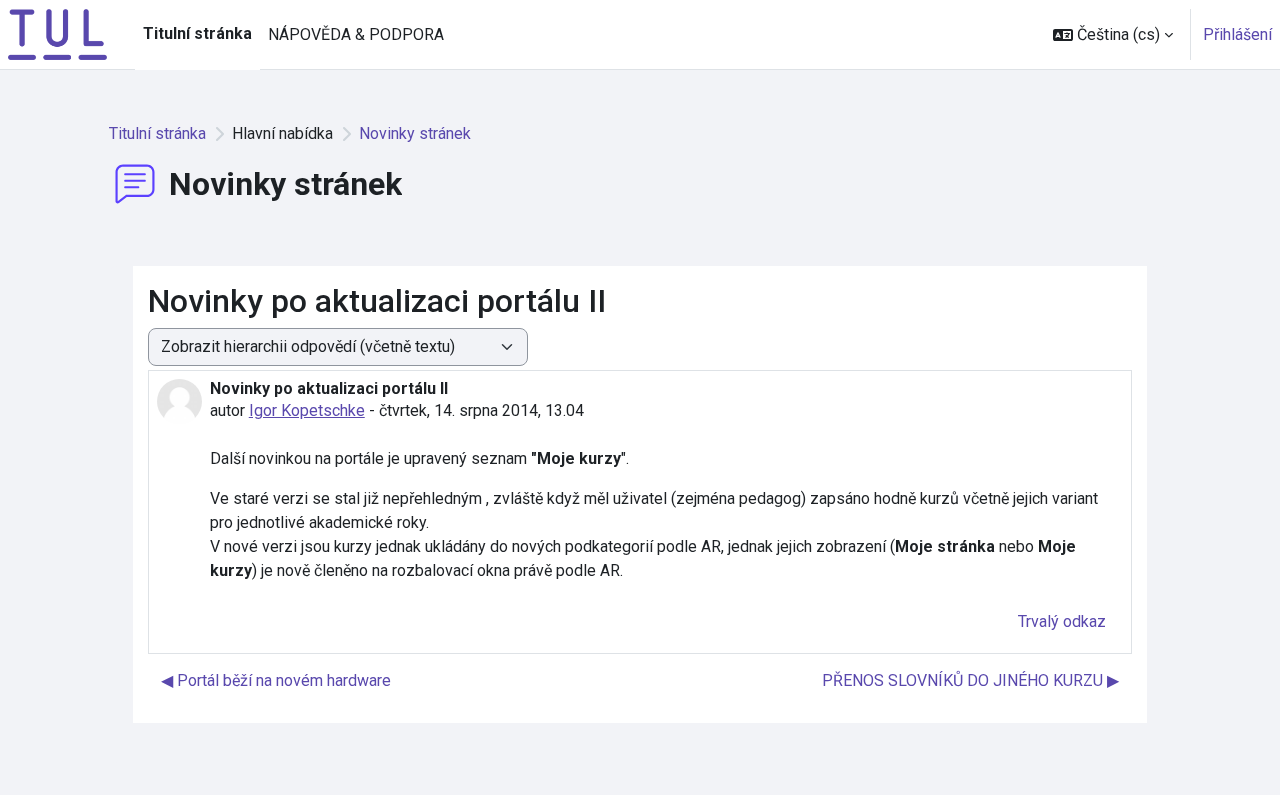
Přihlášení (1237, 34)
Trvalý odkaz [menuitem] (1062, 621)
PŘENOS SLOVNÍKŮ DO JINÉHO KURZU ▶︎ (970, 680)
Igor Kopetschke (307, 410)
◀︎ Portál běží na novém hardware (276, 680)
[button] (1113, 34)
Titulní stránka (157, 133)
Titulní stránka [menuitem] (197, 33)
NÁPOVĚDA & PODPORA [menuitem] (356, 34)
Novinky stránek (415, 133)
